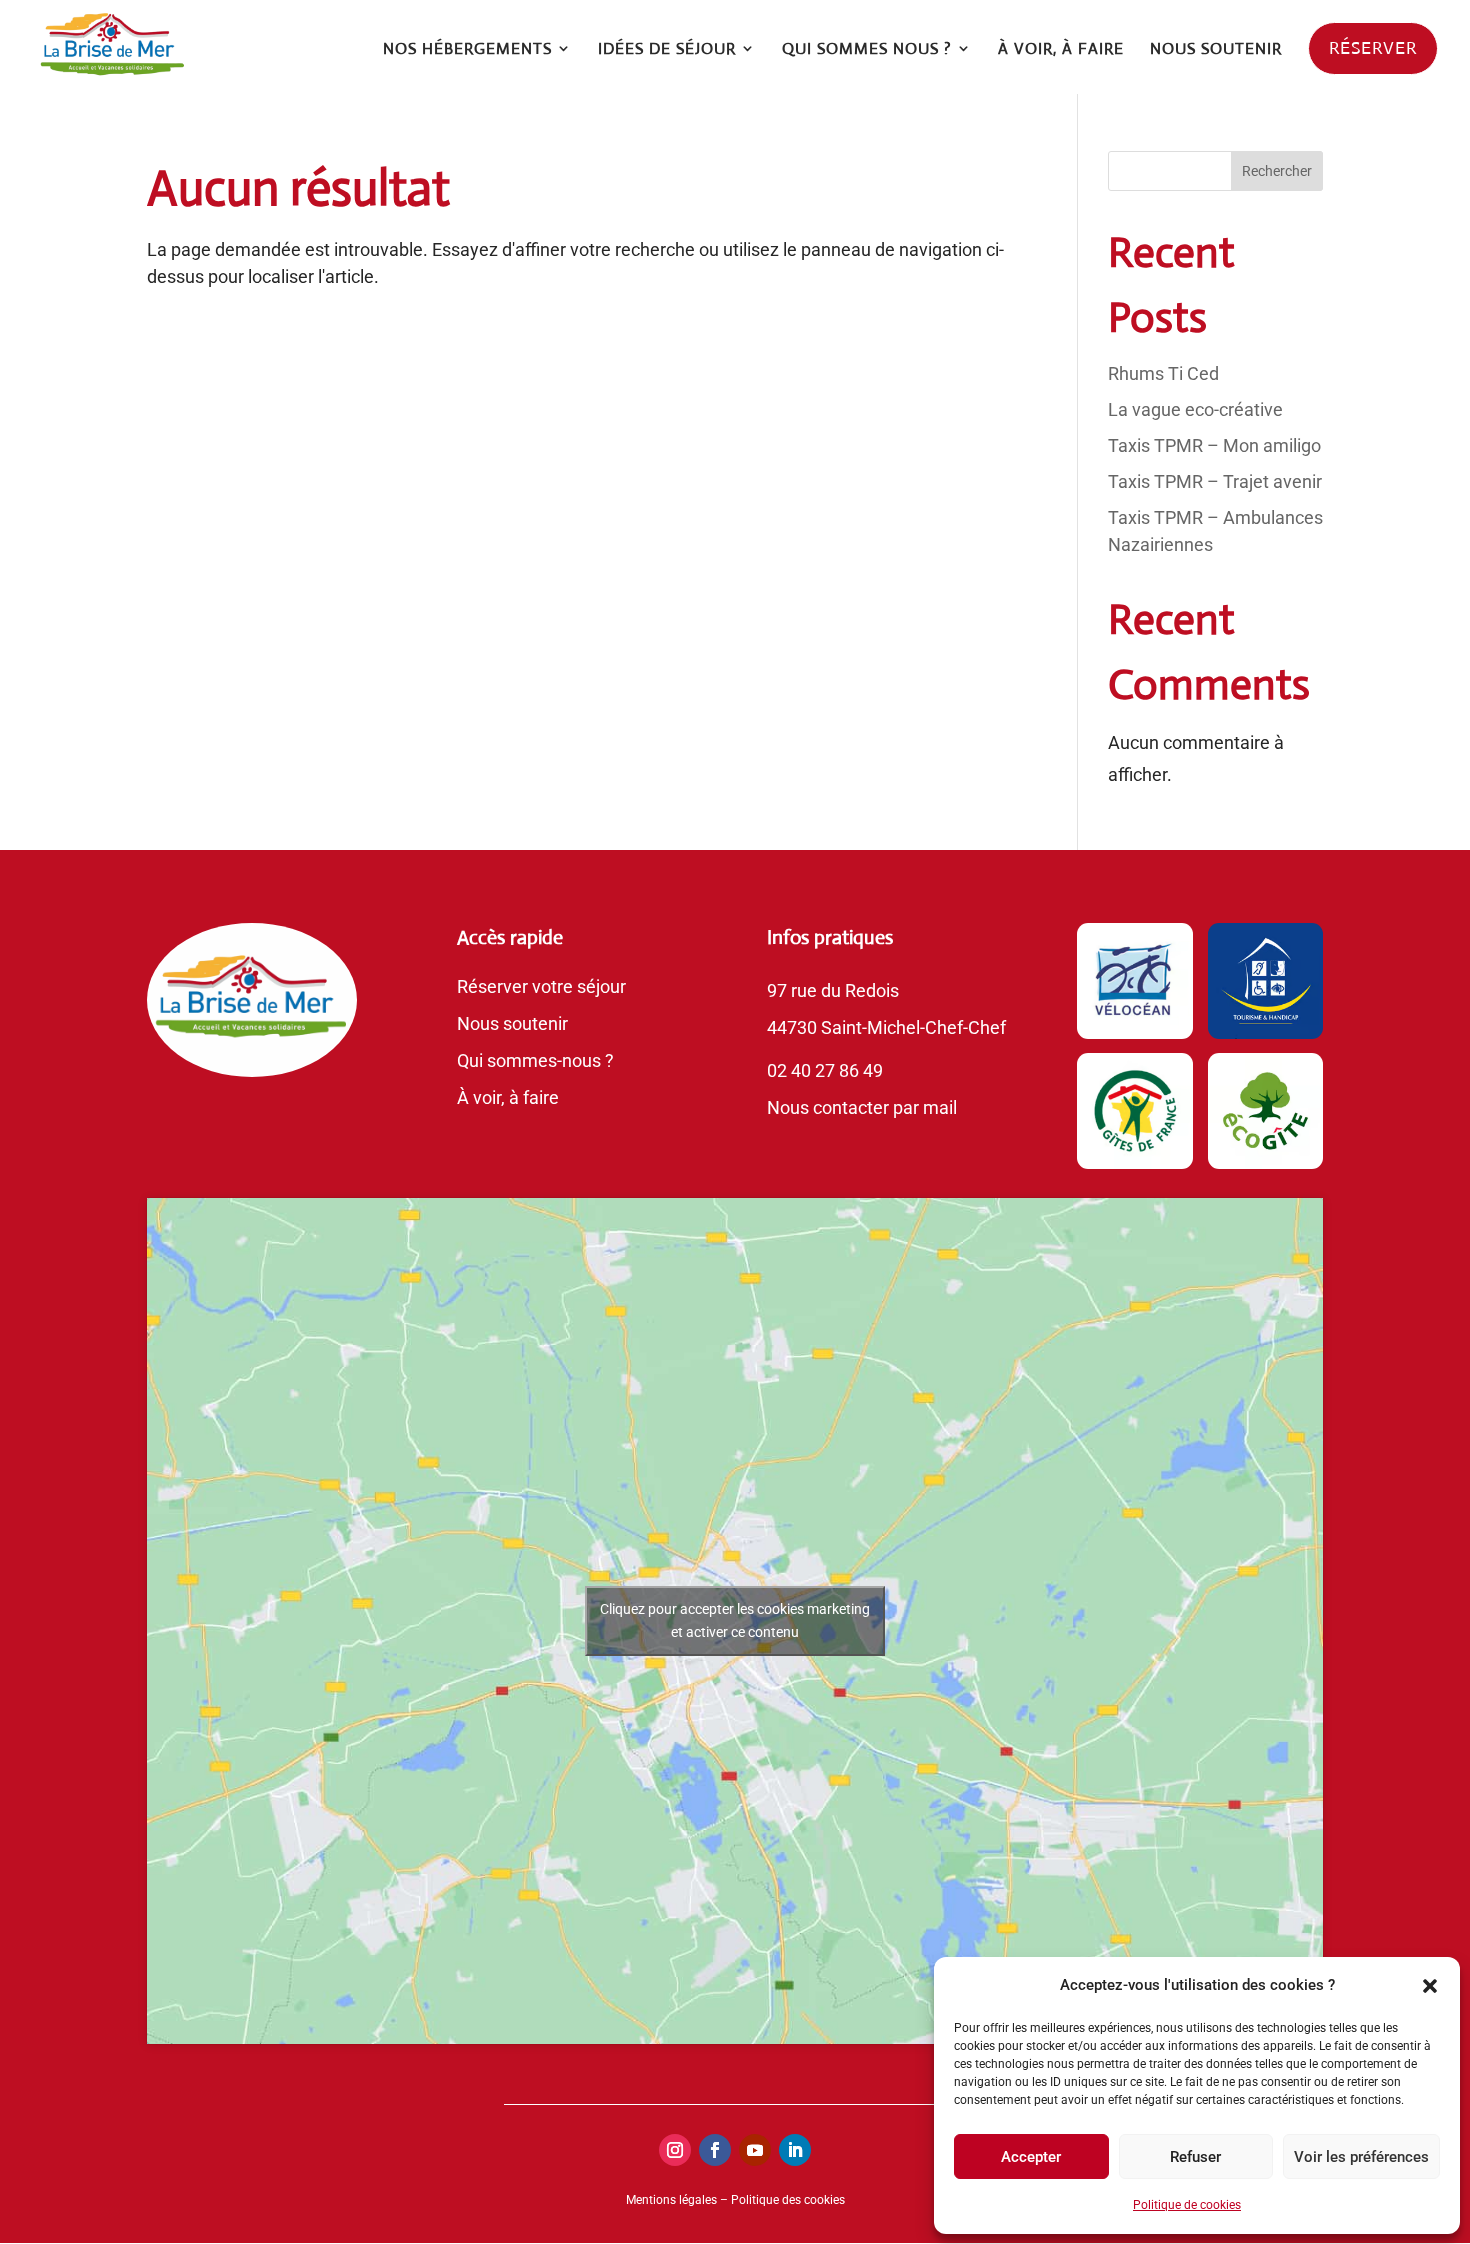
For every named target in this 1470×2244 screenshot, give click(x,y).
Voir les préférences (1361, 2157)
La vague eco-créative (1195, 409)
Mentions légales (671, 2200)
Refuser (1195, 2157)
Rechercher (1277, 171)
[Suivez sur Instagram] (675, 2150)
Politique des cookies (788, 2200)
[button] (1430, 1986)
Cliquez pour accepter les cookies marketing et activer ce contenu (735, 1620)
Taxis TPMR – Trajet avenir (1215, 481)
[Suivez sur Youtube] (755, 2150)
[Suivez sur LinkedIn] (795, 2150)
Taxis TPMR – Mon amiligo (1214, 445)
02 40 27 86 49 (825, 1070)
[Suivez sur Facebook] (715, 2150)
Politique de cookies (1187, 2205)
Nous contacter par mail (862, 1107)
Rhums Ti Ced (1163, 373)
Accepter (1031, 2157)
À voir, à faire (508, 1097)
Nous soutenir (512, 1023)
